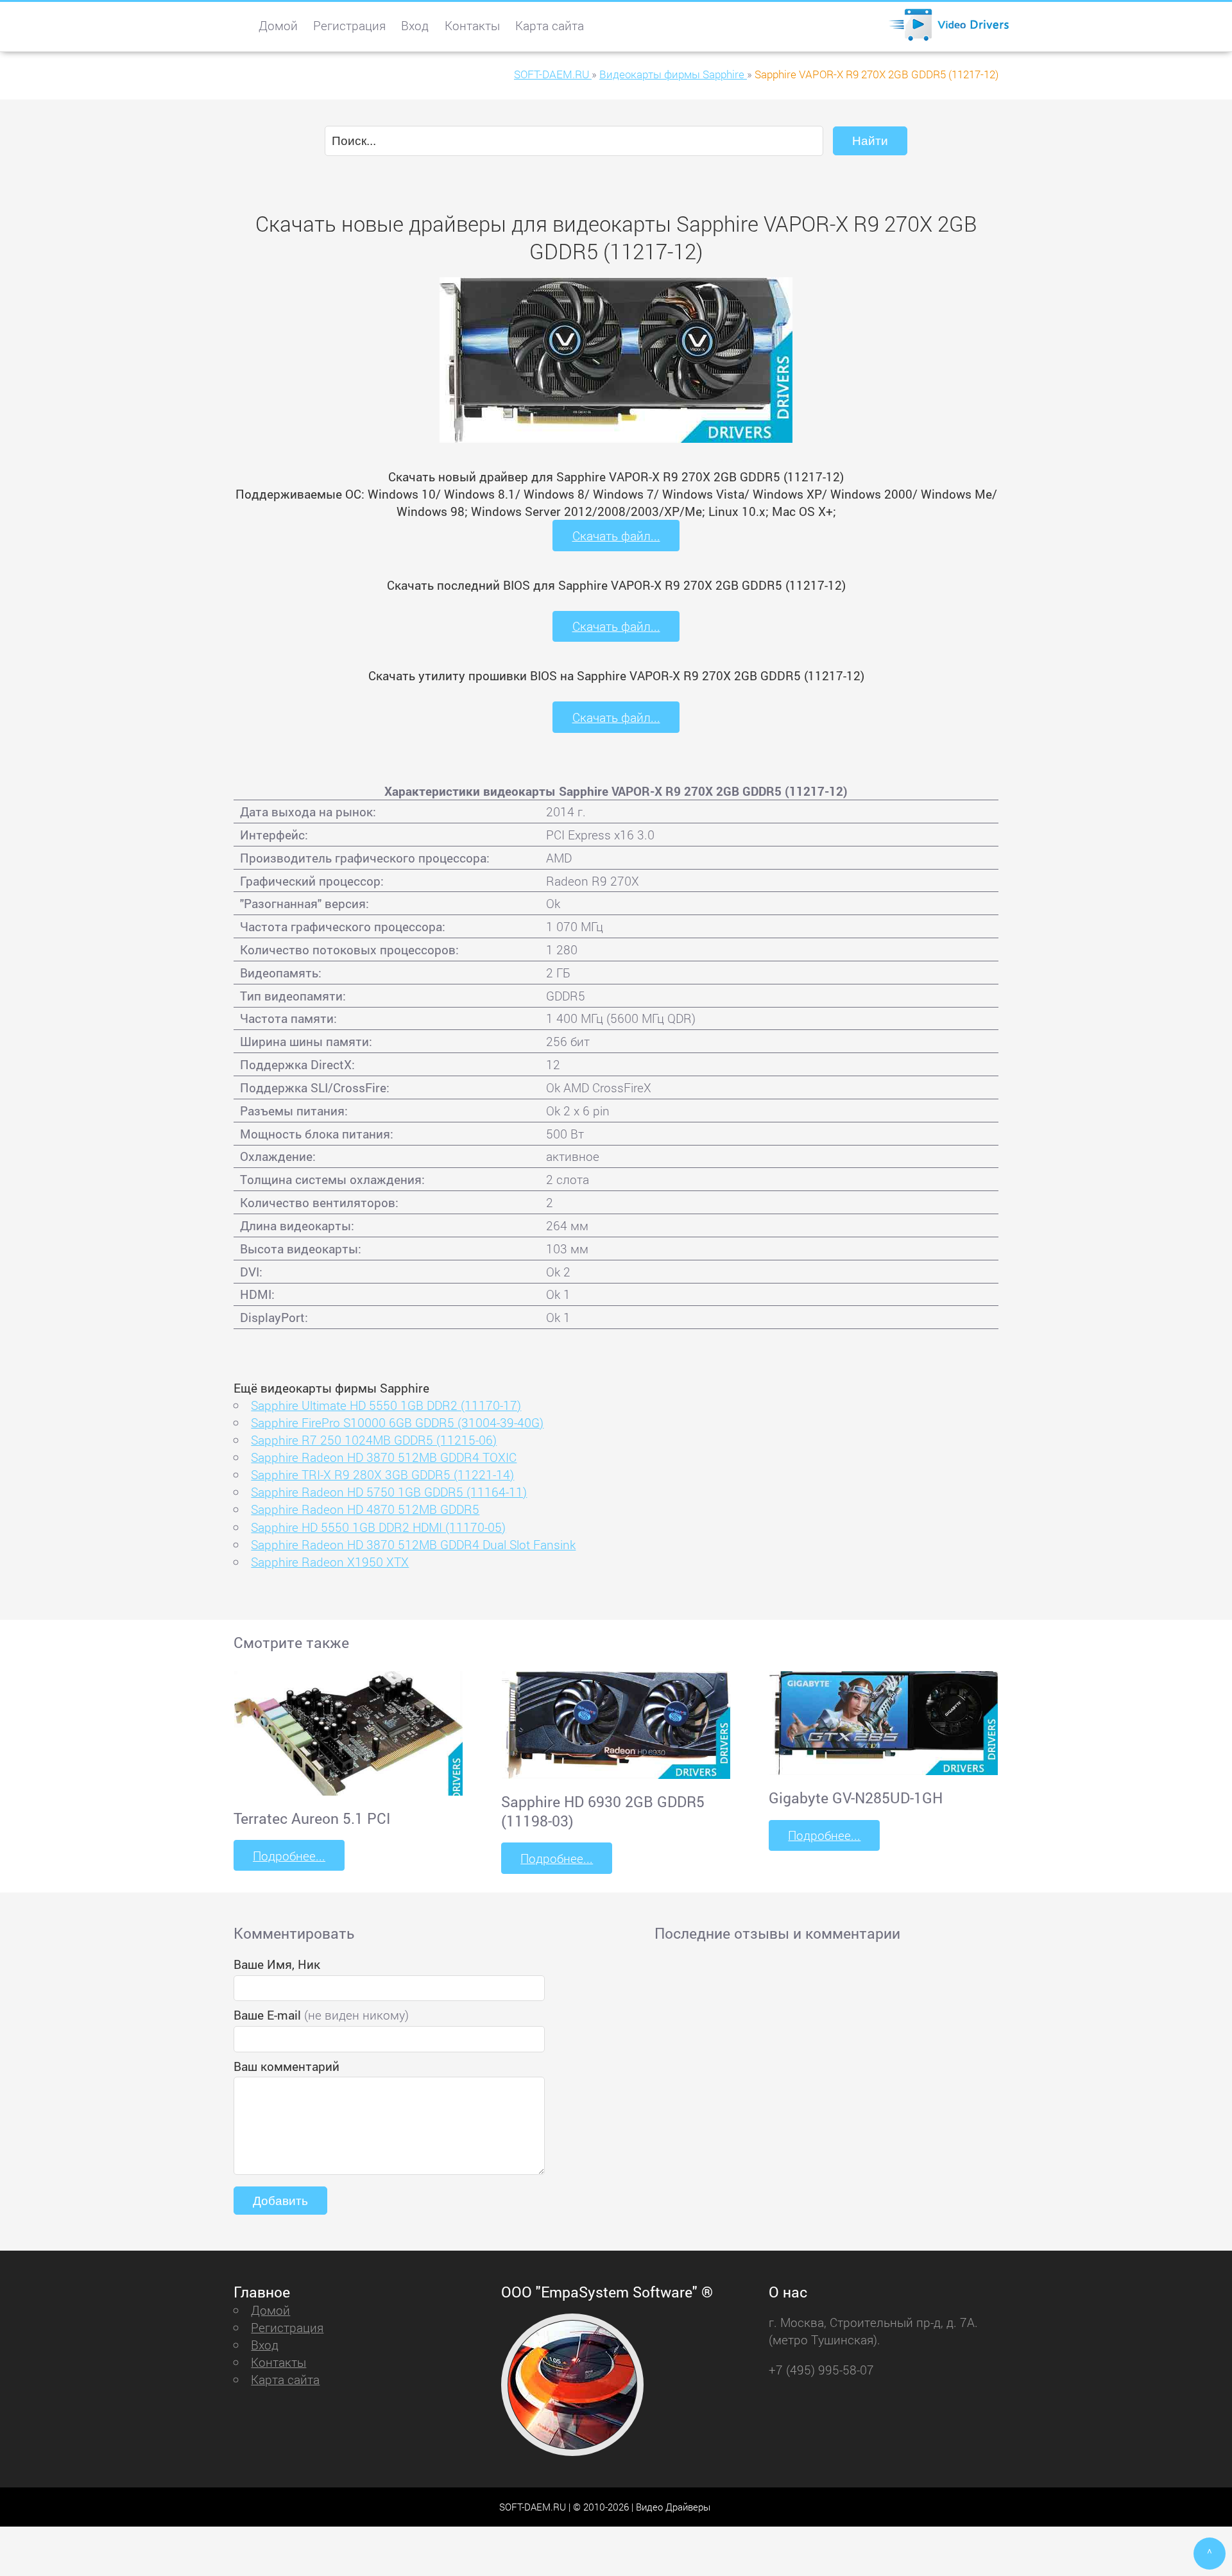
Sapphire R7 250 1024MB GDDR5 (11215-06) (374, 1440)
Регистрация (349, 25)
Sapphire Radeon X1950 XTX (330, 1562)
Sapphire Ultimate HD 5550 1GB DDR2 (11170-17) (386, 1405)
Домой (278, 25)
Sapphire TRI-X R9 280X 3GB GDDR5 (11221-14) (382, 1474)
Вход (415, 25)
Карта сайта (550, 25)
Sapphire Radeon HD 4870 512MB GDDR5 (365, 1509)
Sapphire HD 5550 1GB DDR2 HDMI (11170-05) (378, 1527)
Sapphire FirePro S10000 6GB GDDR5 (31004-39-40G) (397, 1422)
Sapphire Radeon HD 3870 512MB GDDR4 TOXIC (384, 1457)
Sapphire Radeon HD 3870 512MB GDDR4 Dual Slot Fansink (413, 1544)
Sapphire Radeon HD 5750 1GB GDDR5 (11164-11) (389, 1492)
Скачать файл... (616, 536)
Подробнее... (289, 1856)
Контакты (472, 25)
